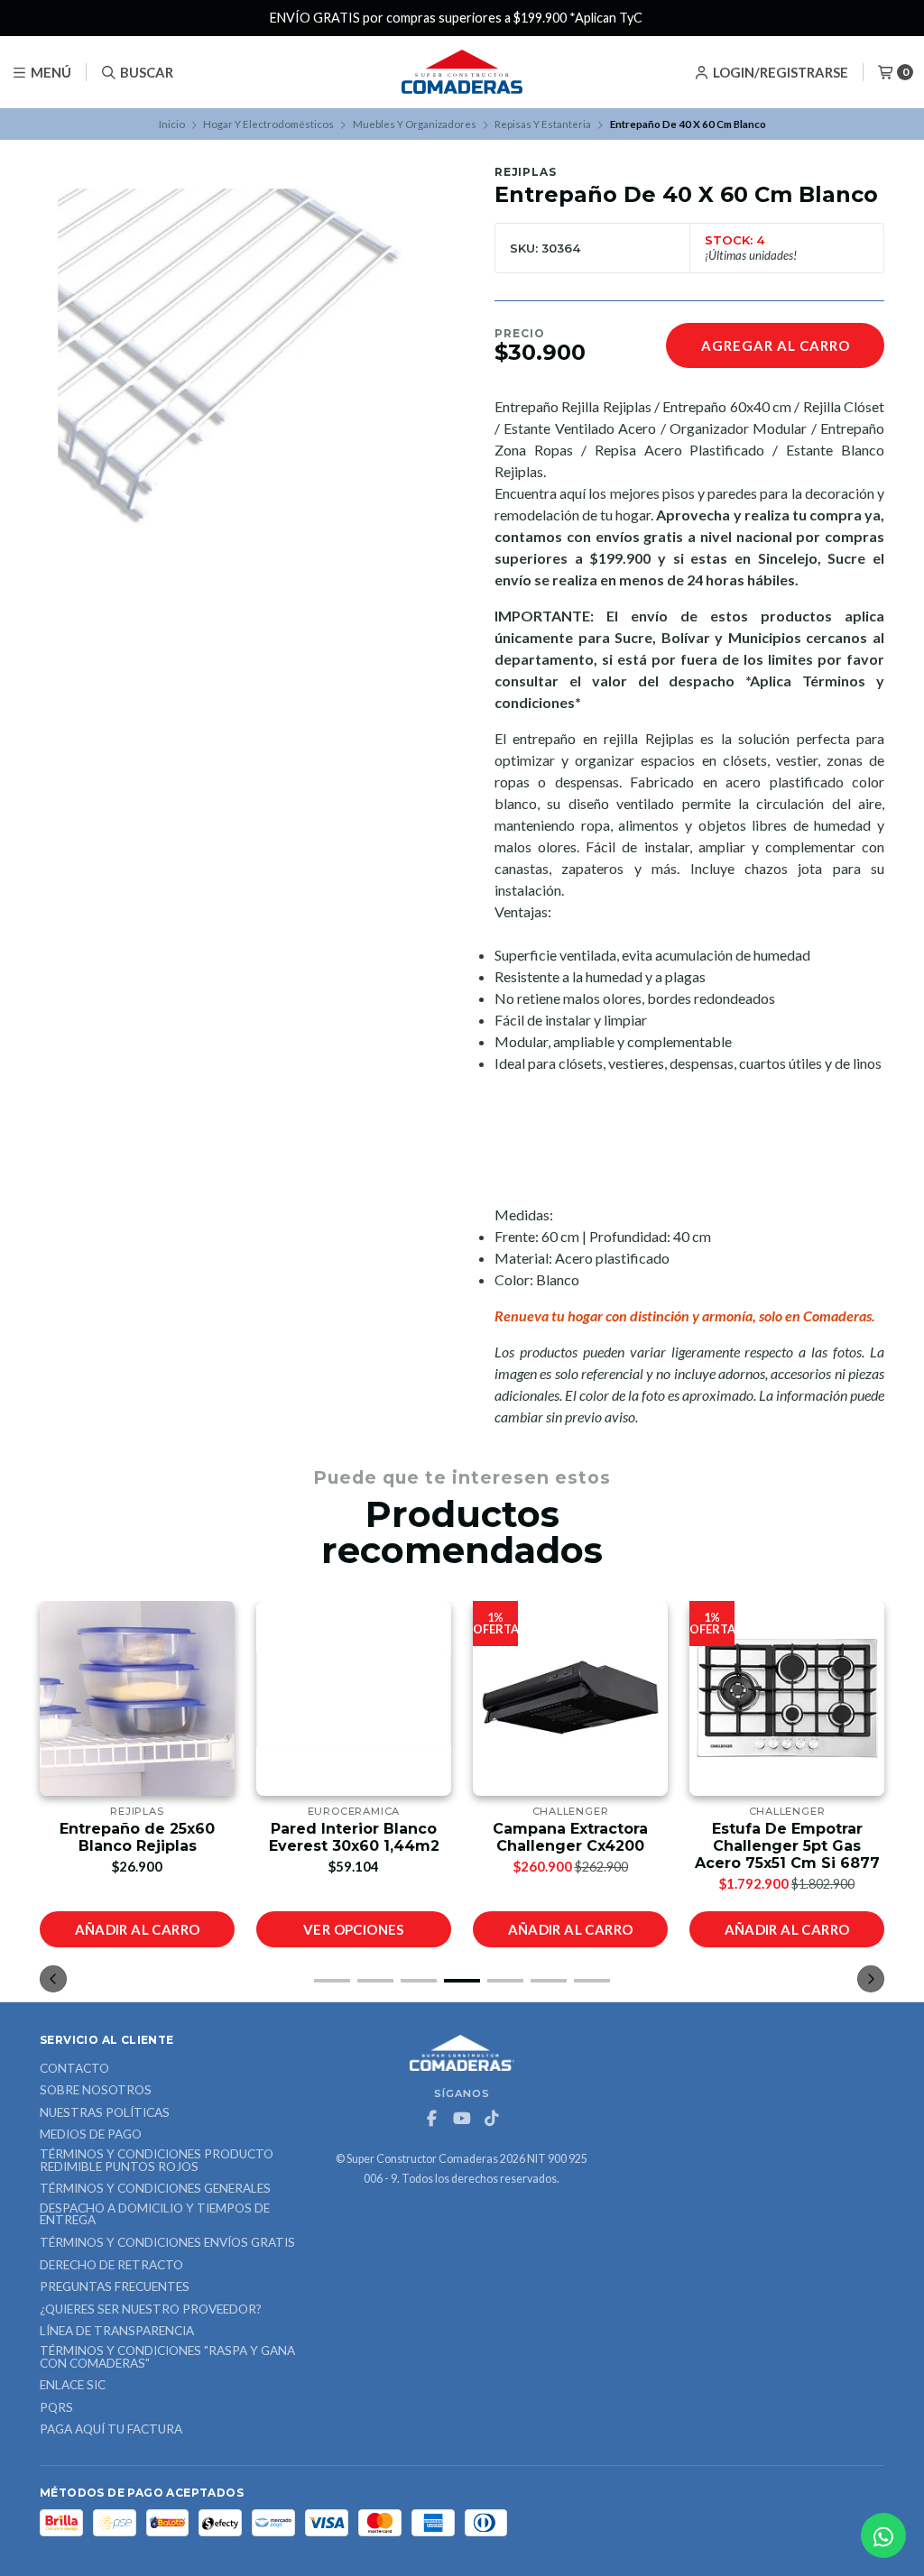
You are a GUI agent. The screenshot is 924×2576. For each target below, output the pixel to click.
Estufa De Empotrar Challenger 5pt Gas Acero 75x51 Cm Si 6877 (571, 1846)
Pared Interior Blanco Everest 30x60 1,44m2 (138, 1837)
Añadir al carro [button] (354, 1929)
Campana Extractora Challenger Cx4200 (354, 1837)
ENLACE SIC (73, 2386)
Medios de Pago (91, 2135)
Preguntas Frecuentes (115, 2287)
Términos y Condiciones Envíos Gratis (167, 2243)
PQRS (56, 2408)
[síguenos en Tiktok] (492, 2119)
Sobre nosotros (96, 2091)
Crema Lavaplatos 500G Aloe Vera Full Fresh (787, 1837)
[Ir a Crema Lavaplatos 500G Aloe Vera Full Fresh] (787, 1698)
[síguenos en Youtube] (462, 2119)
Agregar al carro (776, 345)
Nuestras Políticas (105, 2113)
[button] (332, 1981)
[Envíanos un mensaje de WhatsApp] (883, 2535)
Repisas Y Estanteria (543, 124)
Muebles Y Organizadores (415, 124)
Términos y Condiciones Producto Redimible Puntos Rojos (157, 2161)
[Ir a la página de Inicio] (462, 72)
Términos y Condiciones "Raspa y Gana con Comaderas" (167, 2357)
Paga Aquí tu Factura (111, 2430)
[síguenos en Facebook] (432, 2119)
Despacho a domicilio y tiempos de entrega (155, 2215)
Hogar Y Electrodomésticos (268, 124)
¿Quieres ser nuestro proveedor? (151, 2310)
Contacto (74, 2069)
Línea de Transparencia (117, 2332)
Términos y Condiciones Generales (155, 2189)
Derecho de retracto (111, 2266)
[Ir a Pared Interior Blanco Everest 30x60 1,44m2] (137, 1698)
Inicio (172, 124)
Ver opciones (137, 1929)
